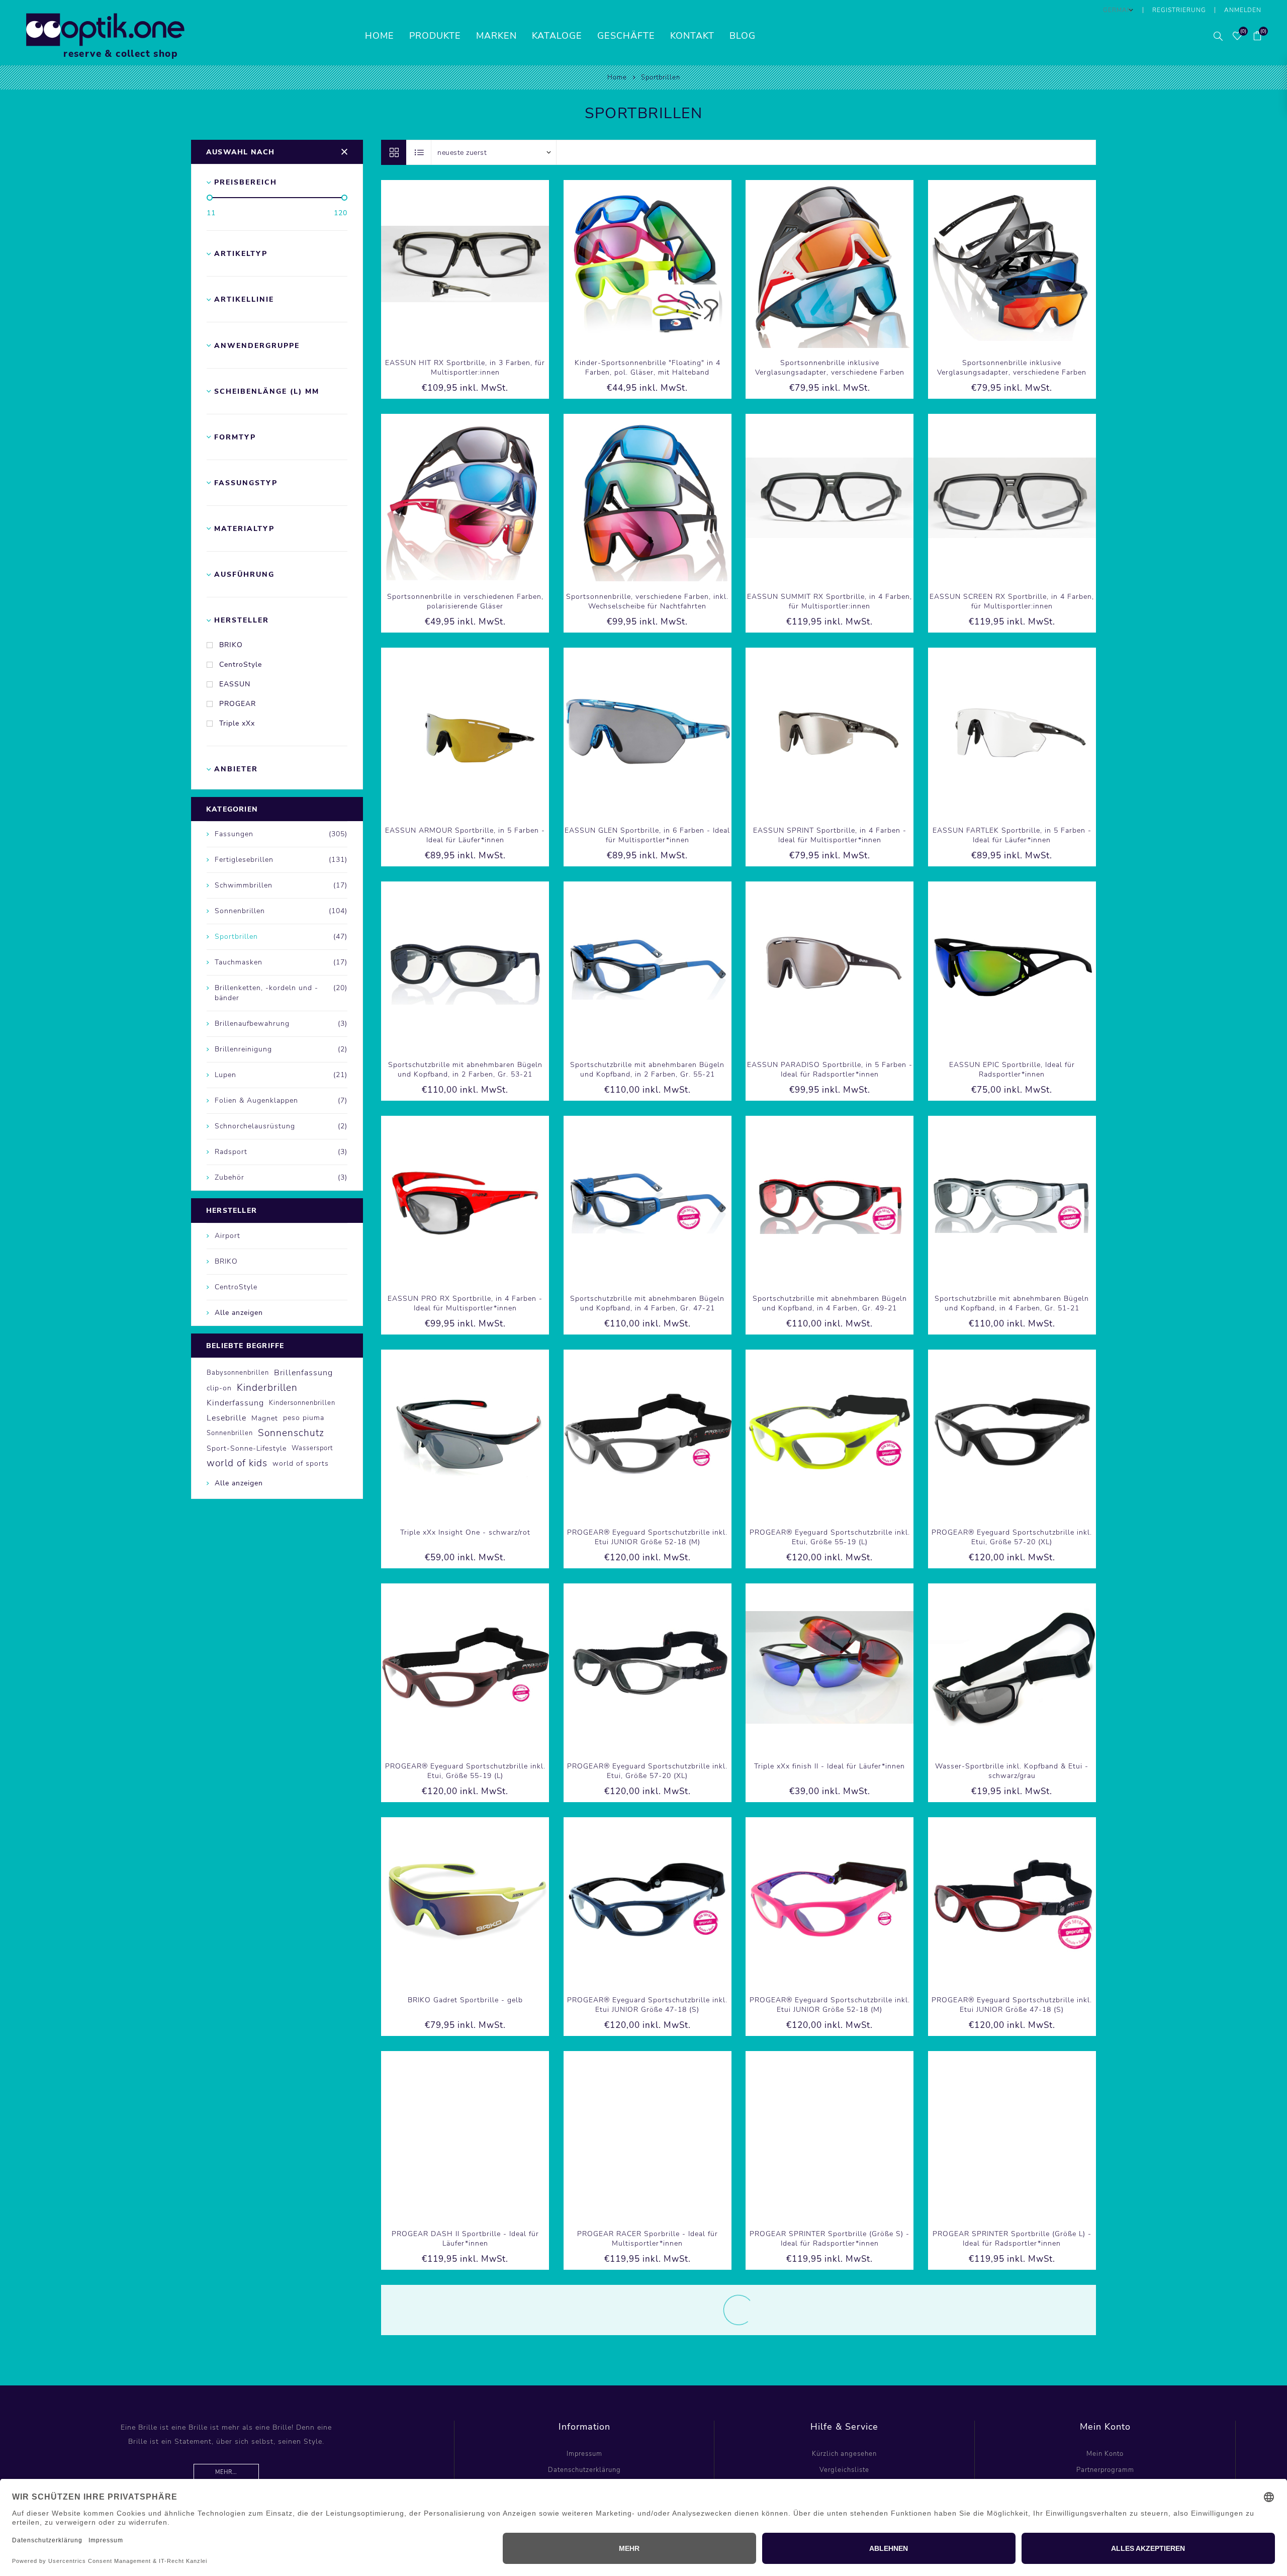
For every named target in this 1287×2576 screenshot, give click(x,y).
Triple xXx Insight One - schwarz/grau (648, 2468)
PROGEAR (238, 704)
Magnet (265, 1418)
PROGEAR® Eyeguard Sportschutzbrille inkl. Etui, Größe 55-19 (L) (830, 1537)
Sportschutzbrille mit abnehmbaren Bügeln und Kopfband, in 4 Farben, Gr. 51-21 (1012, 1303)
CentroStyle (241, 664)
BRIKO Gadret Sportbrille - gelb (465, 2000)
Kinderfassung (235, 1403)
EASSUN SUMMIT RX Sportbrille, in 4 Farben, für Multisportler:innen (830, 601)
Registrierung (1179, 10)
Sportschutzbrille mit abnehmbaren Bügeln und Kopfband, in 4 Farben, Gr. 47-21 (647, 1303)
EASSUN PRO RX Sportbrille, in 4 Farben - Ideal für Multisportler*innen (465, 1303)
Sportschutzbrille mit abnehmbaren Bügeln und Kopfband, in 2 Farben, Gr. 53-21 (465, 1070)
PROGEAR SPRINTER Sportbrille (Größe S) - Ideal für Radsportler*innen (830, 2239)
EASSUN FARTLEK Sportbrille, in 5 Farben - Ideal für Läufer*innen (1012, 835)
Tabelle (394, 152)
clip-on (219, 1388)
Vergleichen (454, 264)
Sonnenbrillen (230, 1433)
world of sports (301, 1463)
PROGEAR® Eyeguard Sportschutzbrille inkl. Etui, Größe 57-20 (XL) (1012, 1537)
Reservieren (496, 264)
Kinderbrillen (267, 1388)
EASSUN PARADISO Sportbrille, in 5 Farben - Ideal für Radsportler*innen (830, 1070)
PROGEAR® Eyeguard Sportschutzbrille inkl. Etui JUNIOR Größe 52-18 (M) (647, 1537)
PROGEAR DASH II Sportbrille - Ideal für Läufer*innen (465, 2239)
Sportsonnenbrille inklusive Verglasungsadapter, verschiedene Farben (830, 368)
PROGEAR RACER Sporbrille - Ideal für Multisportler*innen (648, 2239)
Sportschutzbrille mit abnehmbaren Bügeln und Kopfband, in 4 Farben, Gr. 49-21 (830, 1303)
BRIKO (231, 645)
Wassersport (312, 1448)
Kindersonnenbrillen (302, 1403)
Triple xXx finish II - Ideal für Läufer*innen (830, 1766)
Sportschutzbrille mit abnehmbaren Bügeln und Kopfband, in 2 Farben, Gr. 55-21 (647, 1070)
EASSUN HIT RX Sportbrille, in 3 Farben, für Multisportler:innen (465, 368)
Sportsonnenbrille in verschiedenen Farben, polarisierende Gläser (465, 601)
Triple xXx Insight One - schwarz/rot (465, 1532)
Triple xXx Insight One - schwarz (465, 2468)
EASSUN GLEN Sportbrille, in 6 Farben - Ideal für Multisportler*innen (647, 835)
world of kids (237, 1463)
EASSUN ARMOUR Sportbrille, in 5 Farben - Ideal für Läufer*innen (465, 835)
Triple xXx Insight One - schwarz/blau (830, 2468)
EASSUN (235, 684)
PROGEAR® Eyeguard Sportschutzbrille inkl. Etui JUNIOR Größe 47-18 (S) (647, 2005)
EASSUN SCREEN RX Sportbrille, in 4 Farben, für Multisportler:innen (1012, 601)
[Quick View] (434, 264)
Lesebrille (226, 1418)
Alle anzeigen (239, 1313)
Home (617, 77)
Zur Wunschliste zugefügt (475, 264)
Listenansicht (419, 152)
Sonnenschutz (291, 1433)
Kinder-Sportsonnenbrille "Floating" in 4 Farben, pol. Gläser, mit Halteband (648, 368)
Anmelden (1243, 10)
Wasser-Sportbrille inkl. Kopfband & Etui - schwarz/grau (1012, 1771)
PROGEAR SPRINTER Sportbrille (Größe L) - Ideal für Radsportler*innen (1012, 2239)
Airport (227, 1236)
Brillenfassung (303, 1373)
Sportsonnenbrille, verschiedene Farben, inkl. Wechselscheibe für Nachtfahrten (647, 601)
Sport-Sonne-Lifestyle (247, 1448)
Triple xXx (237, 723)
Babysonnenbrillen (238, 1373)
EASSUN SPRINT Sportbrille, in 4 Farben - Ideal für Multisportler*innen (830, 835)
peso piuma (304, 1418)
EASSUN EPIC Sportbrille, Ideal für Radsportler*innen (1012, 1070)
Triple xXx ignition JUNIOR (1012, 2468)
